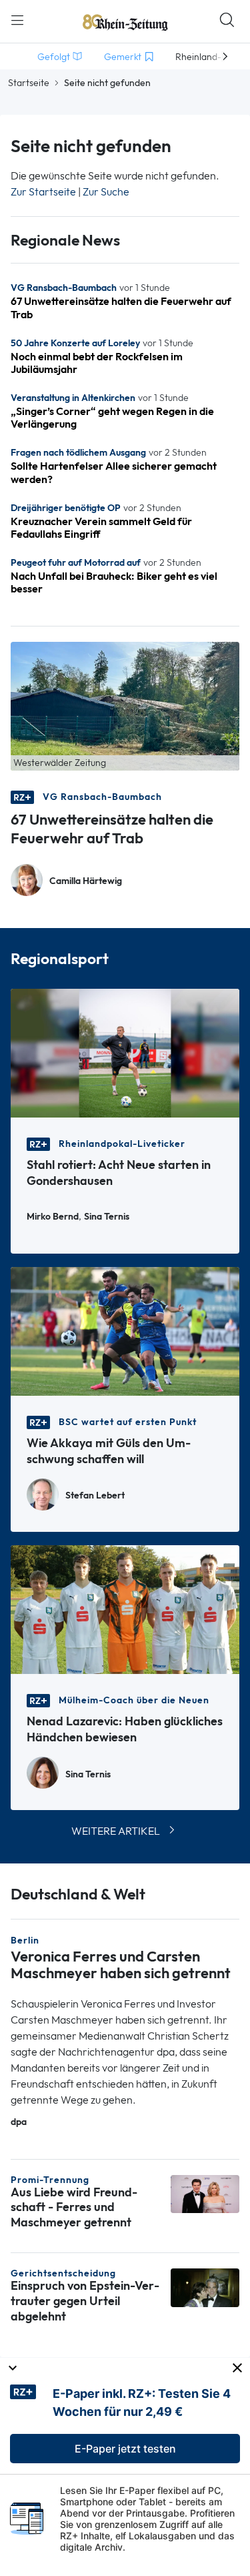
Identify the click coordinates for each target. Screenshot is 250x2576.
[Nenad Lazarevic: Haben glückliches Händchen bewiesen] (125, 1608)
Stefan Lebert (95, 1495)
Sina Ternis (107, 1217)
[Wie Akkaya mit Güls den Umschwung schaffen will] (125, 1330)
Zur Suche (106, 192)
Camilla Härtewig (86, 881)
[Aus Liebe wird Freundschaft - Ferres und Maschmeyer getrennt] (205, 2193)
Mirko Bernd (53, 1217)
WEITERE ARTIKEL (116, 1831)
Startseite (29, 83)
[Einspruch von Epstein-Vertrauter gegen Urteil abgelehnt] (205, 2287)
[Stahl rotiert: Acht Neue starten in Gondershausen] (125, 1052)
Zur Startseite (43, 192)
